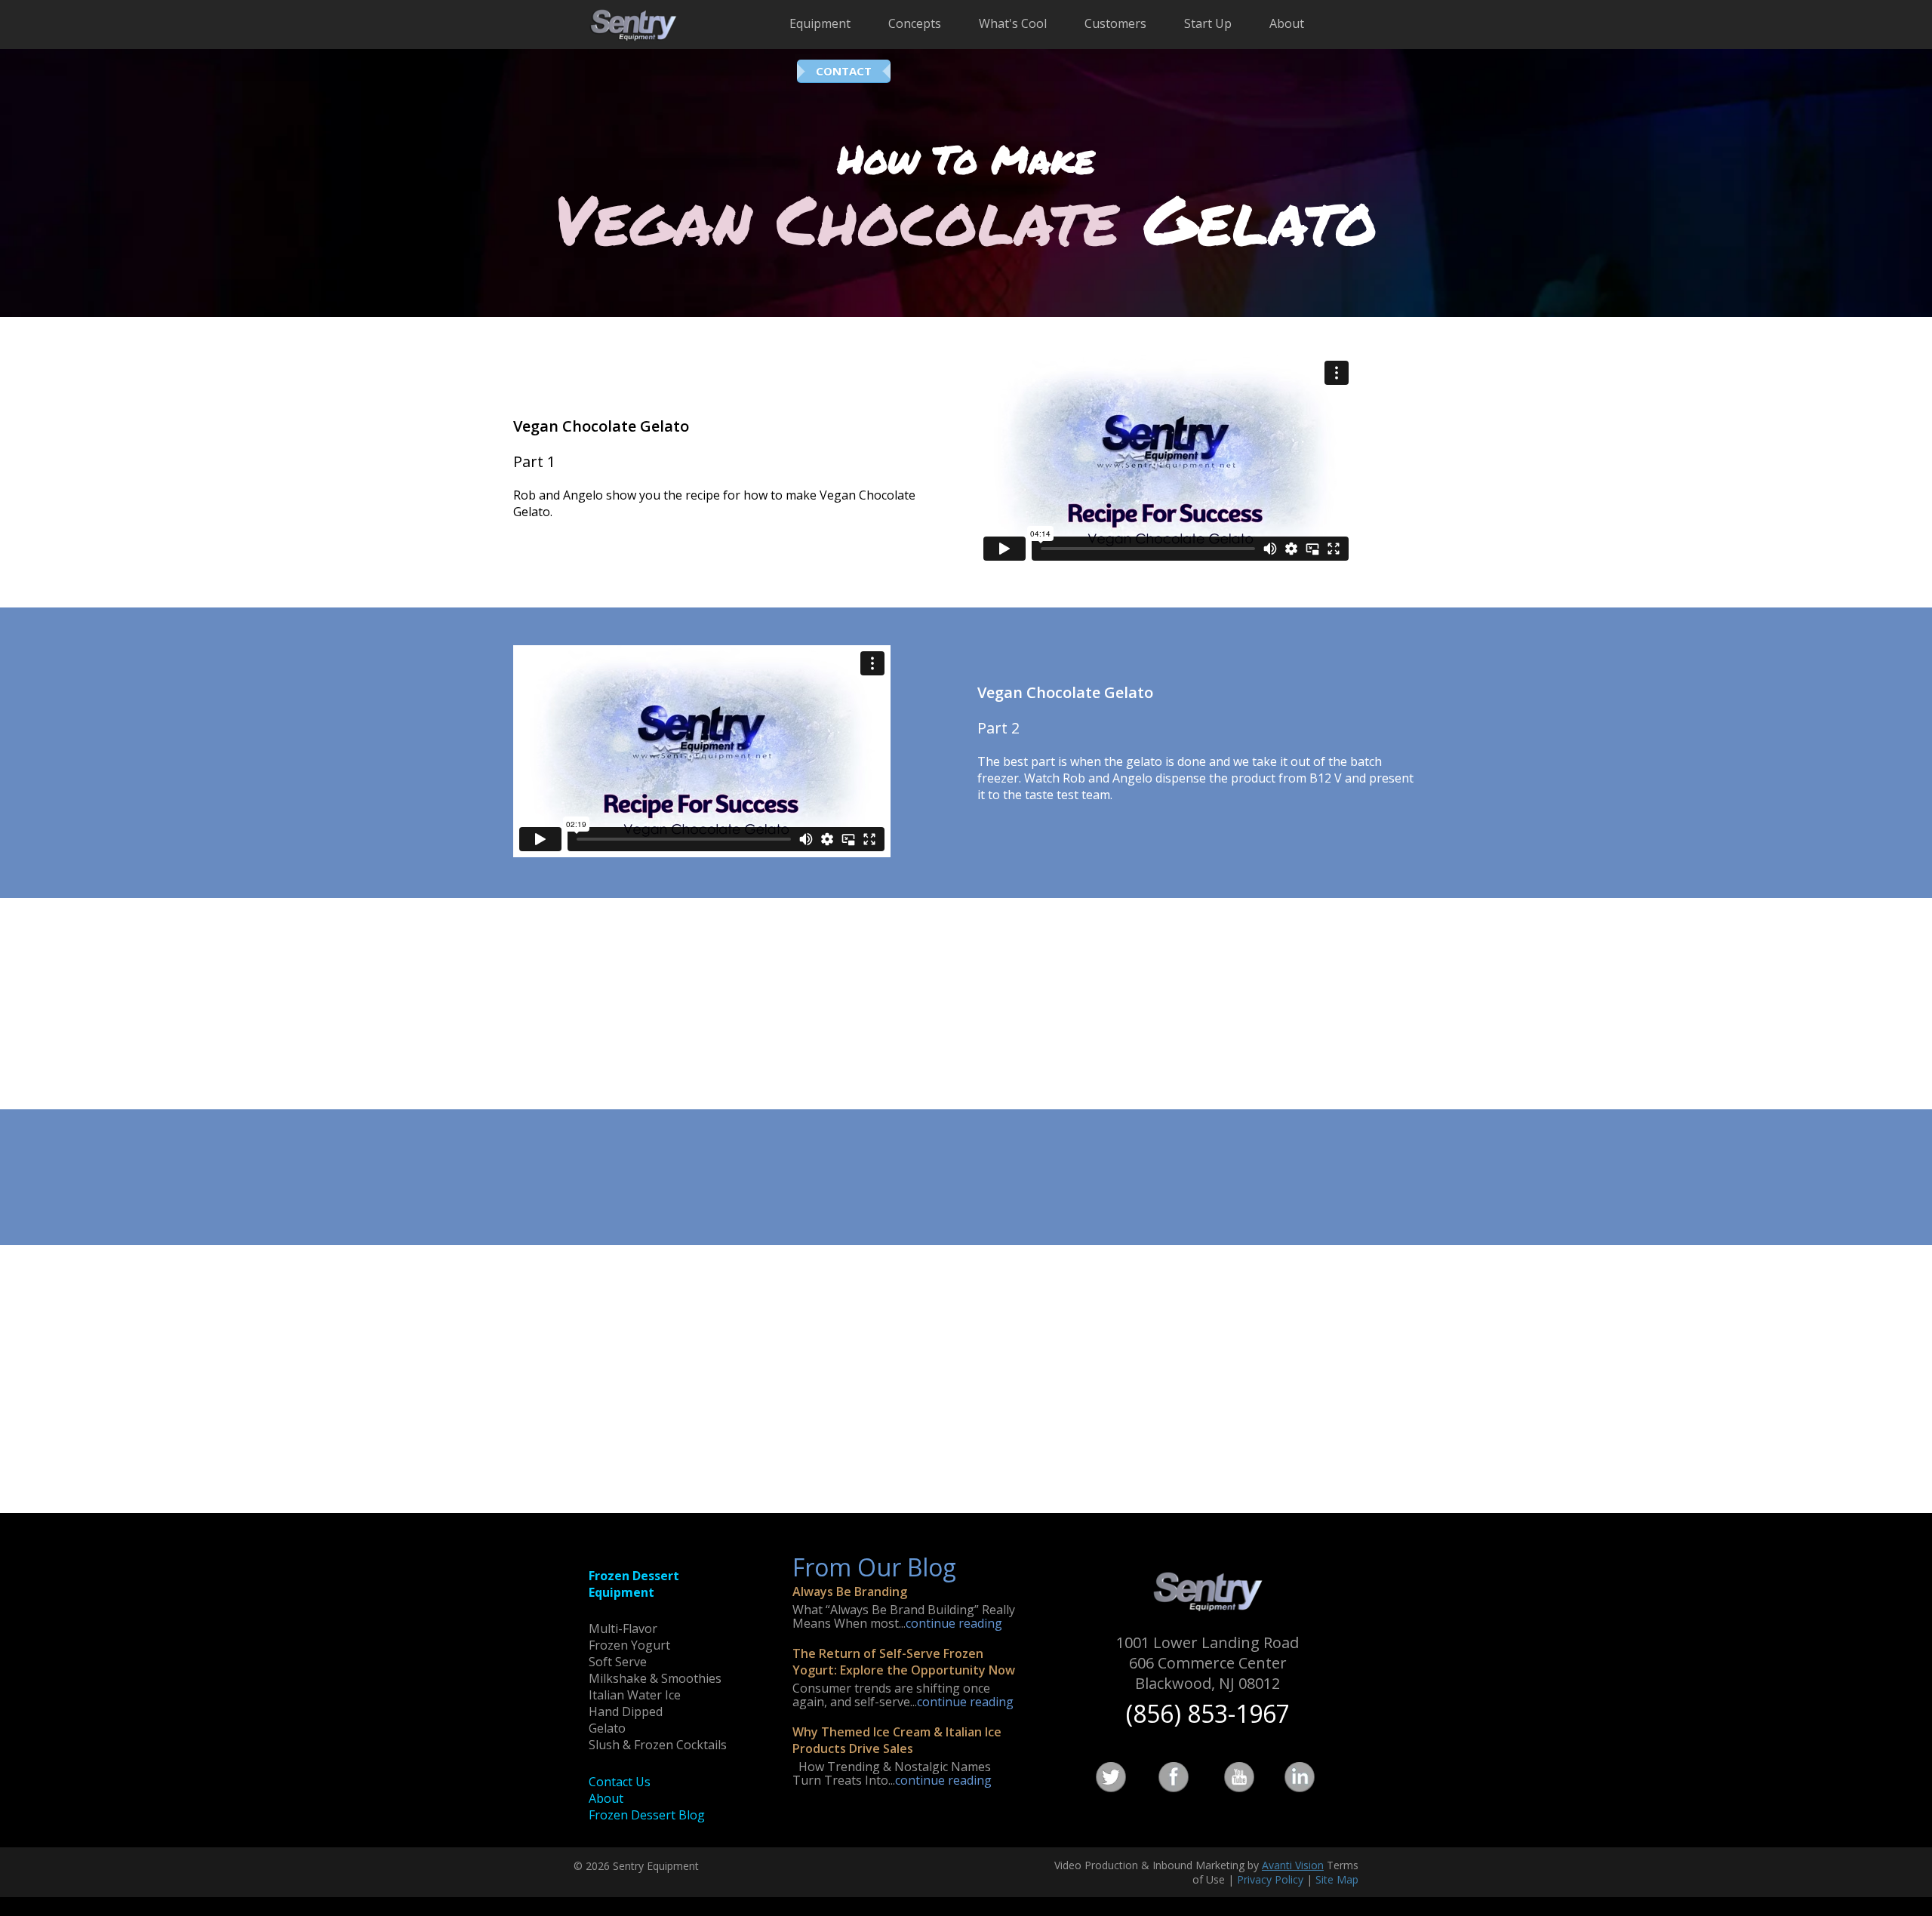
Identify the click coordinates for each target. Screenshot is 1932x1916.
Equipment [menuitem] (820, 23)
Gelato (607, 1728)
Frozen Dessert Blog (647, 1815)
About (606, 1798)
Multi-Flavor (623, 1628)
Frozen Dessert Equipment (634, 1584)
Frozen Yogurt (629, 1645)
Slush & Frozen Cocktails (658, 1745)
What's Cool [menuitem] (1013, 23)
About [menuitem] (1287, 23)
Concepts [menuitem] (915, 23)
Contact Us (620, 1782)
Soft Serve (618, 1662)
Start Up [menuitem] (1208, 23)
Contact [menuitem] (844, 71)
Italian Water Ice (635, 1695)
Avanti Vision (1293, 1865)
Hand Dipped (626, 1711)
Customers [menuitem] (1115, 23)
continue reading (954, 1623)
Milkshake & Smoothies (655, 1678)
